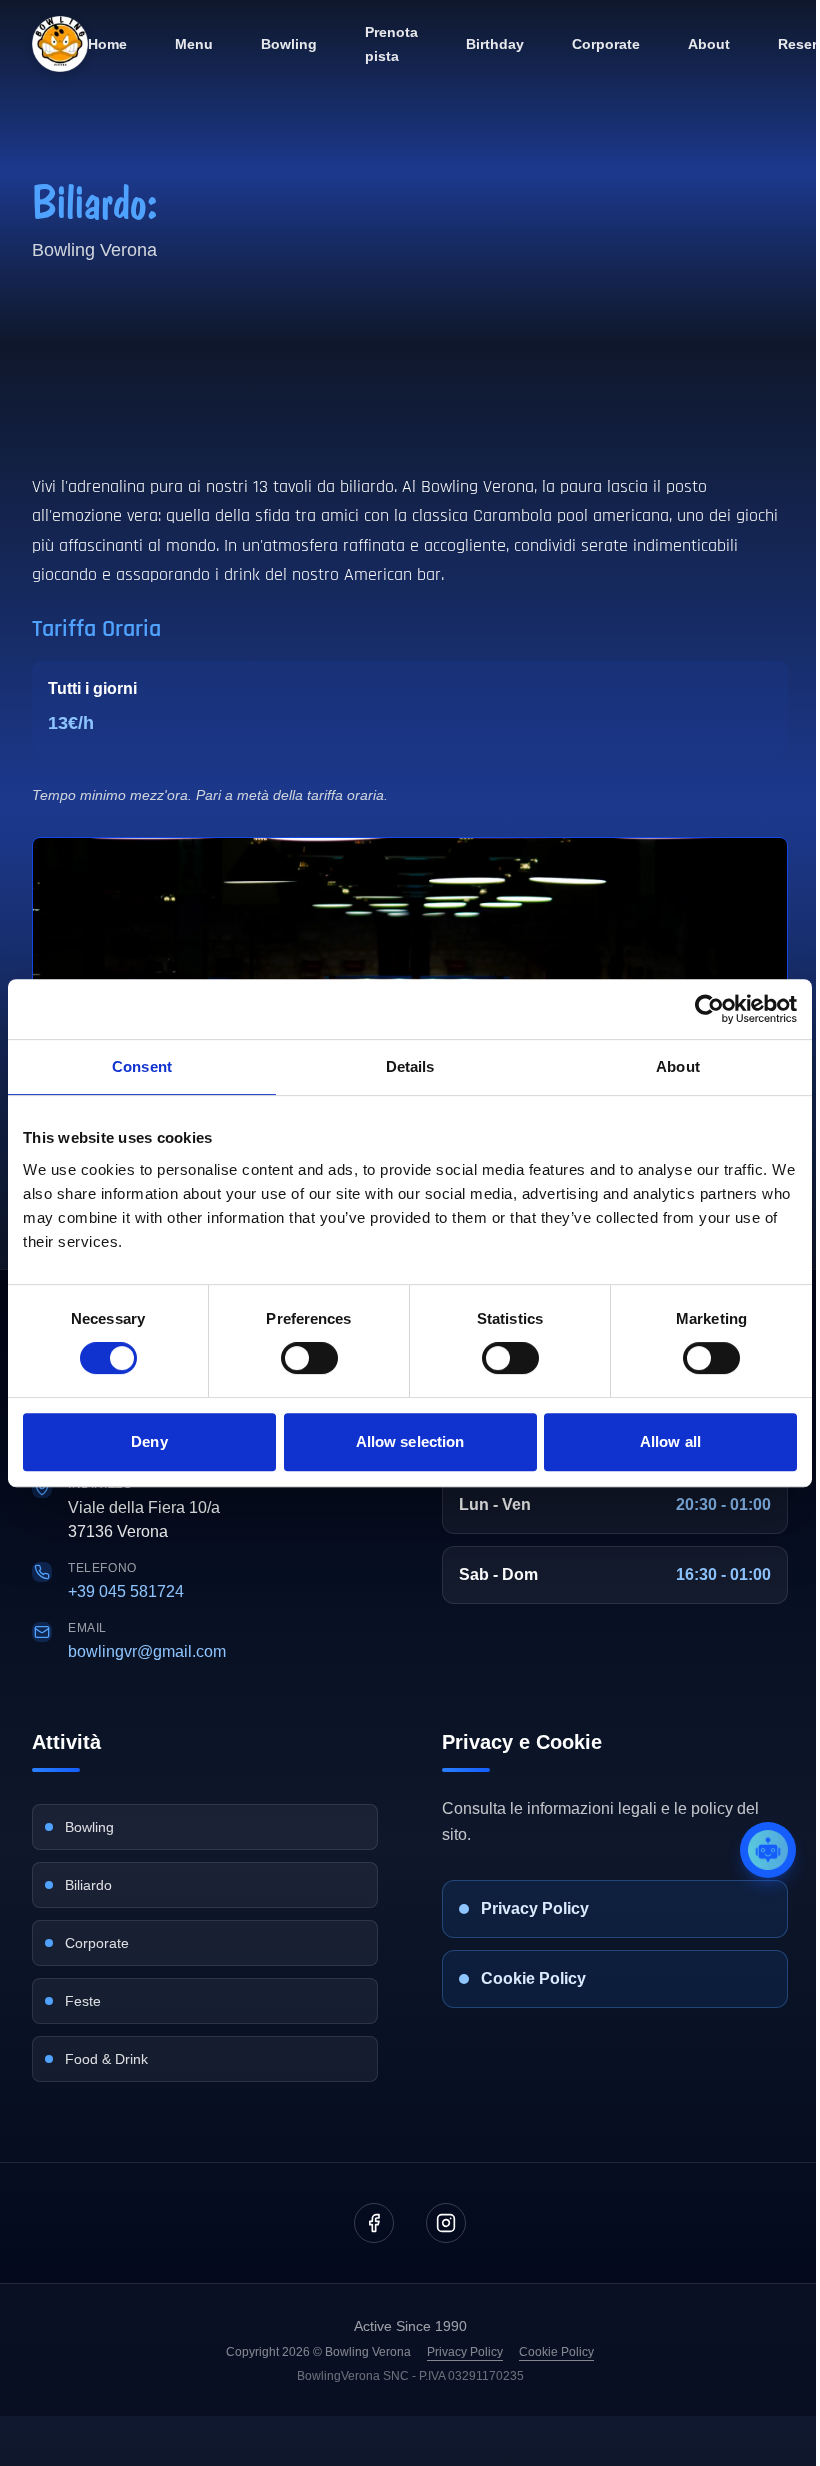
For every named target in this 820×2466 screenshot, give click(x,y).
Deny (149, 1441)
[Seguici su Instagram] (446, 2223)
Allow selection (410, 1441)
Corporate (606, 44)
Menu (194, 44)
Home (107, 44)
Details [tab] (410, 1066)
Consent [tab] (142, 1066)
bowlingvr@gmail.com (147, 1651)
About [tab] (678, 1066)
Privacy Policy (465, 2352)
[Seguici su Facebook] (374, 2223)
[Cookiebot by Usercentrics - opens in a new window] (709, 1009)
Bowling (289, 44)
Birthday (495, 44)
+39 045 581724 (126, 1591)
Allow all (670, 1441)
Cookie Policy (556, 2352)
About (709, 44)
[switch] (309, 1358)
